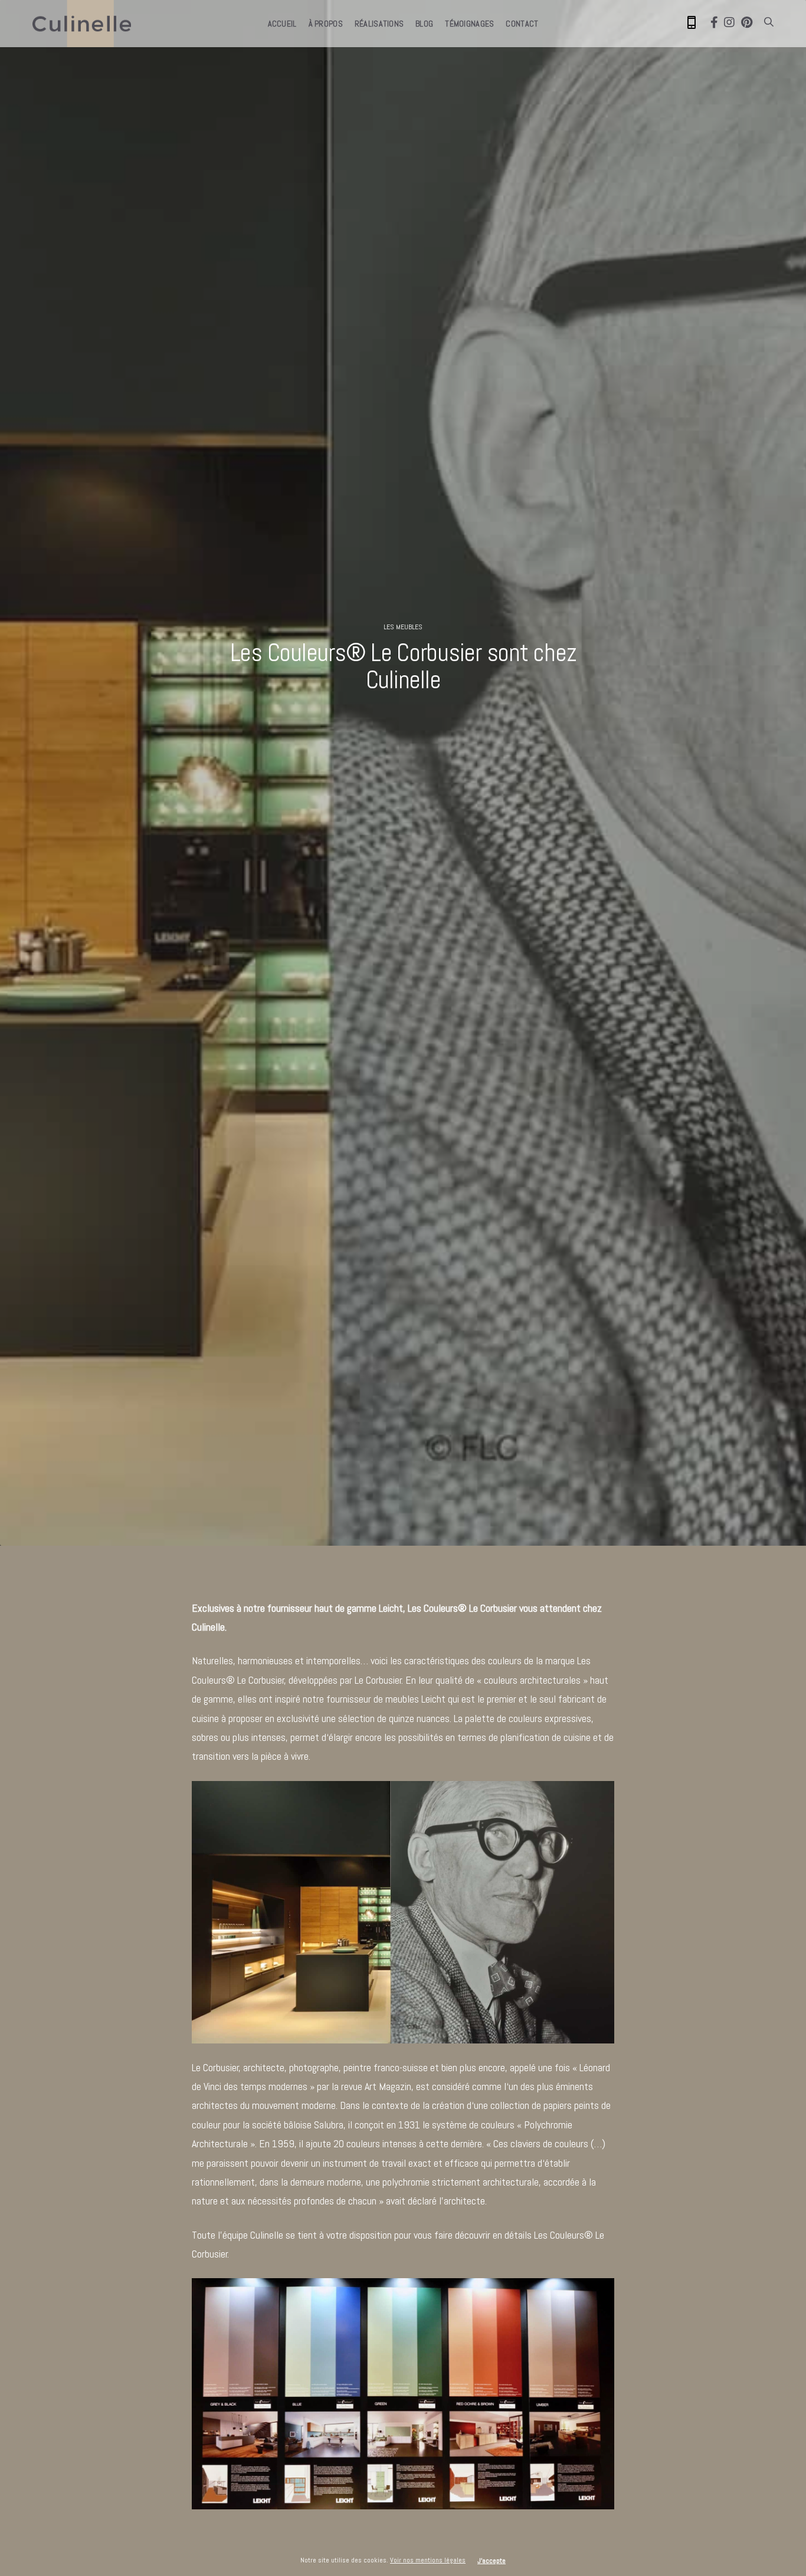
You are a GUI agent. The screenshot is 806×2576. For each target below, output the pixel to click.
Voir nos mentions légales (428, 2560)
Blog (424, 24)
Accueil (282, 24)
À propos (326, 24)
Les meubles (403, 627)
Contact (522, 24)
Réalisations (379, 24)
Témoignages (469, 24)
